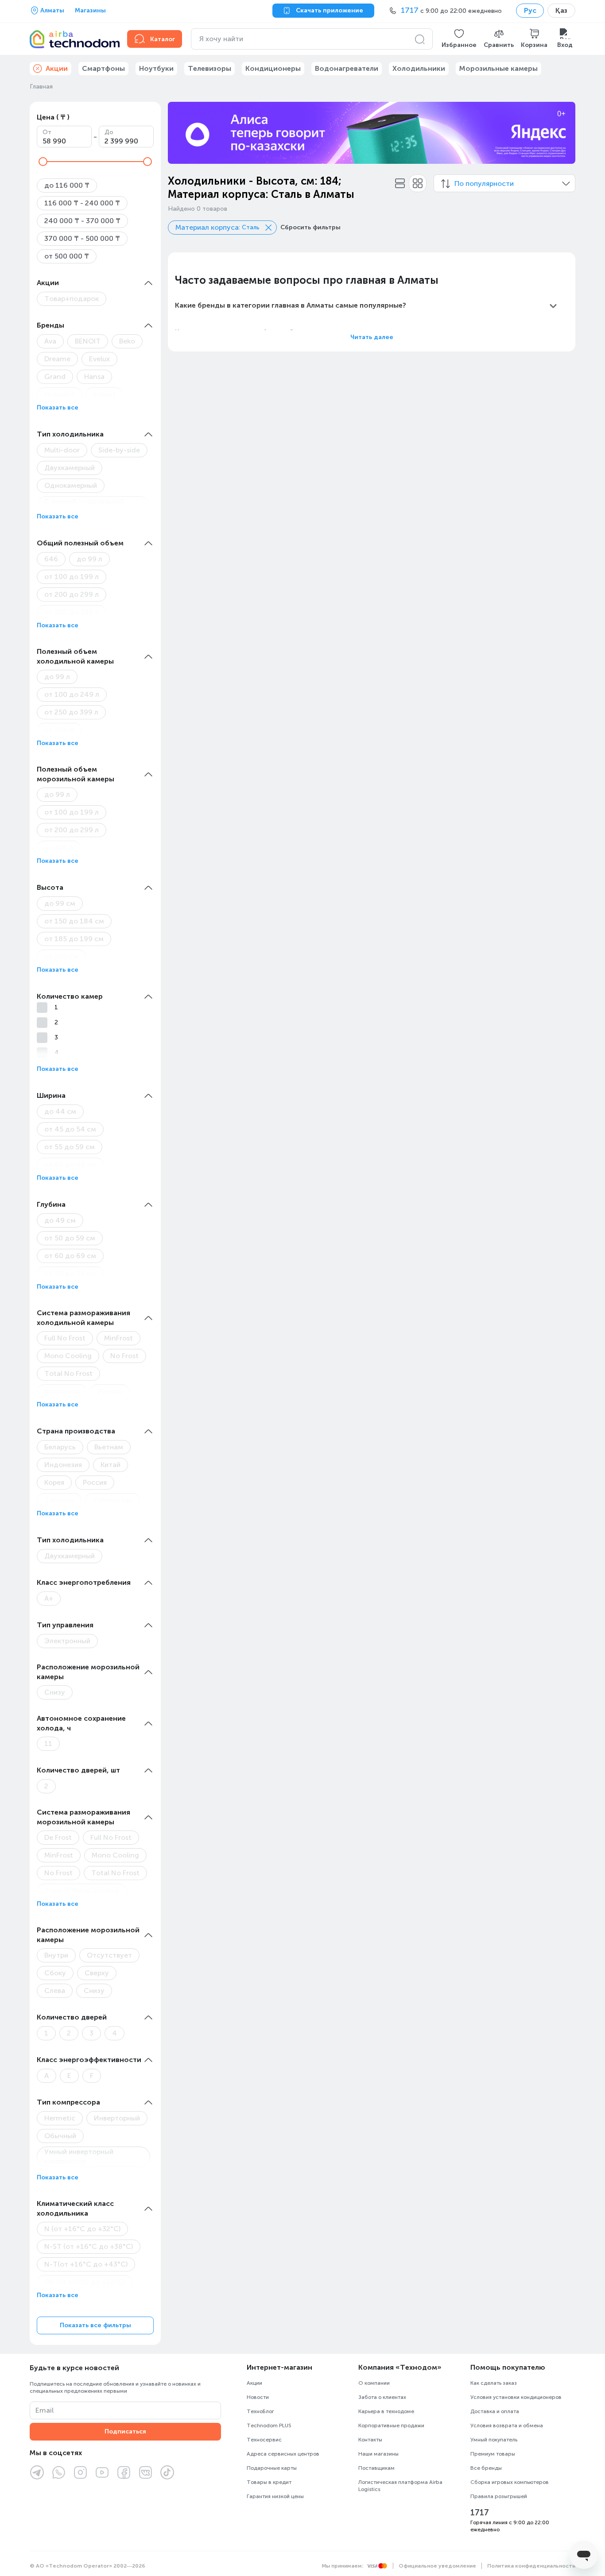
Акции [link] (57, 68)
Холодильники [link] (419, 68)
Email (45, 2410)
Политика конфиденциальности (531, 2566)
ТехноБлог (260, 2411)
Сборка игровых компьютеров (510, 2482)
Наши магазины (378, 2454)
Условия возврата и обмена (507, 2425)
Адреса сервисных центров (283, 2454)
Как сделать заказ (494, 2383)
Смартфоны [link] (103, 68)
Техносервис (264, 2440)
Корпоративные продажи (391, 2425)
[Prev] (180, 133)
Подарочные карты (272, 2468)
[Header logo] (73, 39)
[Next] (563, 133)
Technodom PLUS (269, 2425)
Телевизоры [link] (209, 68)
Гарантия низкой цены (275, 2496)
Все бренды (486, 2468)
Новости (258, 2397)
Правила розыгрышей (499, 2496)
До (109, 132)
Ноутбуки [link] (156, 68)
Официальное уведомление (437, 2566)
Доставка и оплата (495, 2411)
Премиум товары (493, 2454)
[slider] (43, 162)
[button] (459, 39)
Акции (254, 2383)
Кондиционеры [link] (273, 68)
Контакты (370, 2440)
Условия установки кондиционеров (516, 2397)
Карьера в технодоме (386, 2411)
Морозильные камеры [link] (498, 68)
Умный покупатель (494, 2440)
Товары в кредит (269, 2482)
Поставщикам (376, 2468)
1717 (480, 2513)
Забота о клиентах (382, 2397)
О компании (374, 2383)
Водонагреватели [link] (347, 68)
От (47, 132)
